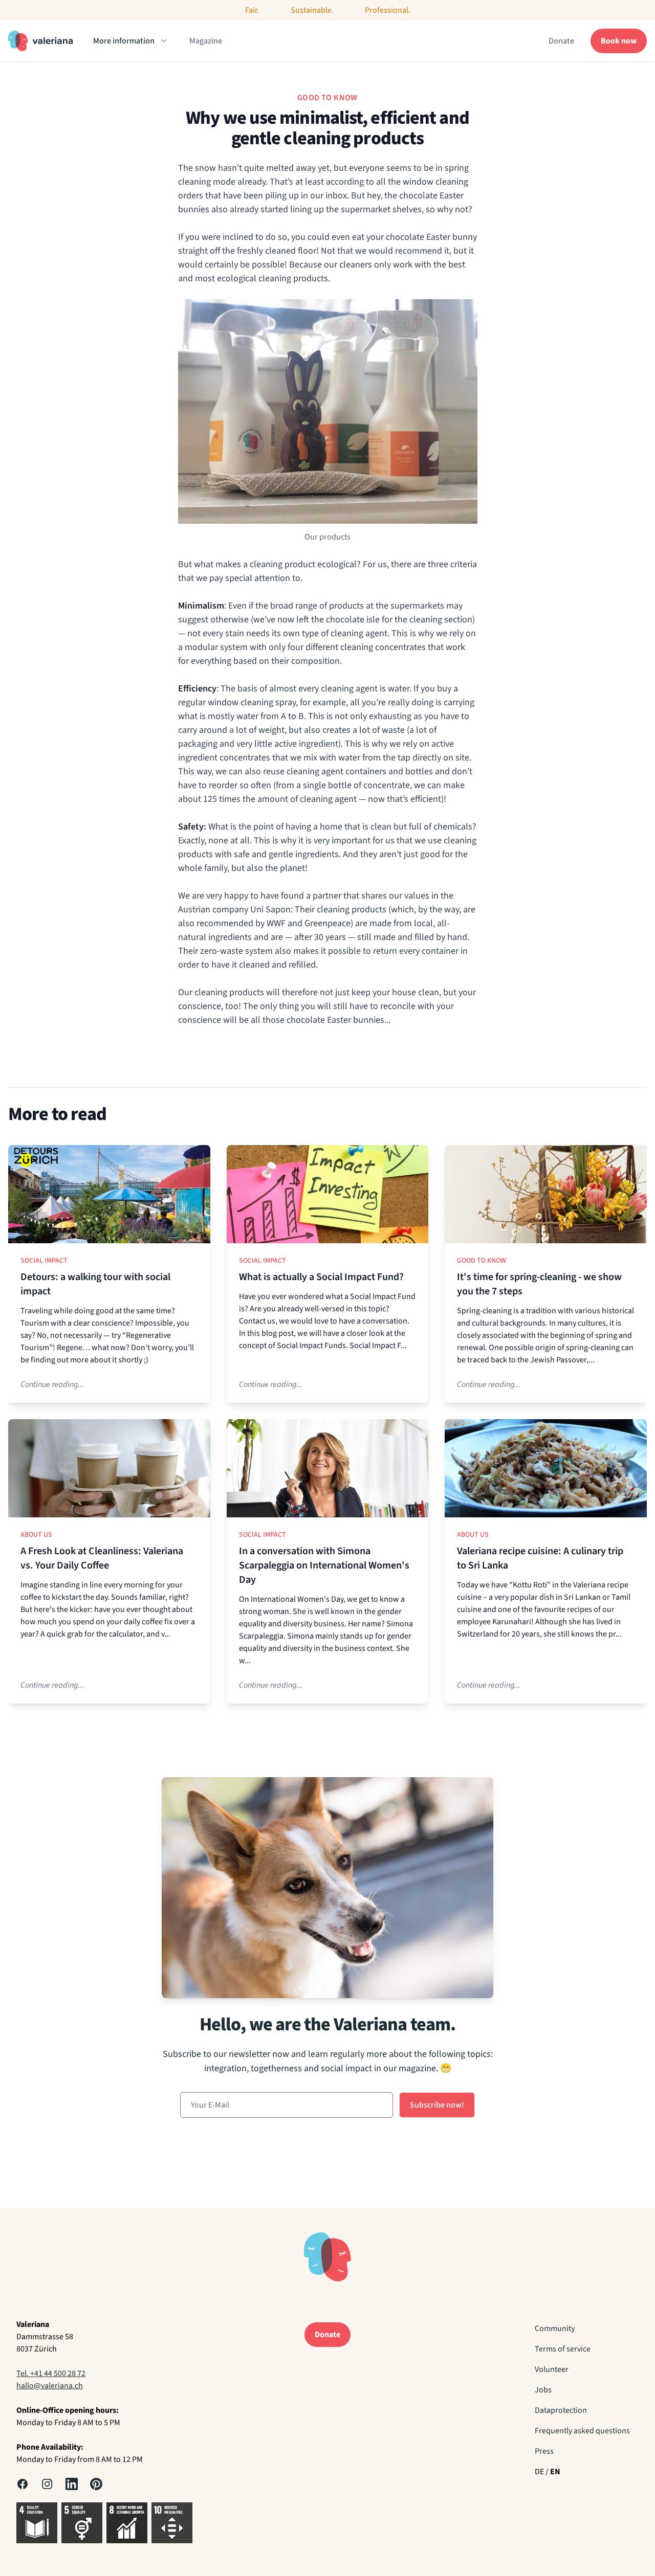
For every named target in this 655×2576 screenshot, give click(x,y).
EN (555, 2472)
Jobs (543, 2390)
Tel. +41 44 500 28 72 (51, 2373)
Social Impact (44, 1261)
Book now (619, 41)
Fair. (252, 10)
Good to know (482, 1261)
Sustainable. (312, 10)
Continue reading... (52, 1384)
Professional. (388, 10)
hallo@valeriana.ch (50, 2386)
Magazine (206, 41)
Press (544, 2451)
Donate (561, 41)
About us (36, 1535)
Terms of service (563, 2349)
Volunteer (552, 2369)
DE (539, 2472)
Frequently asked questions (582, 2431)
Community (555, 2328)
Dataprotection (561, 2410)
